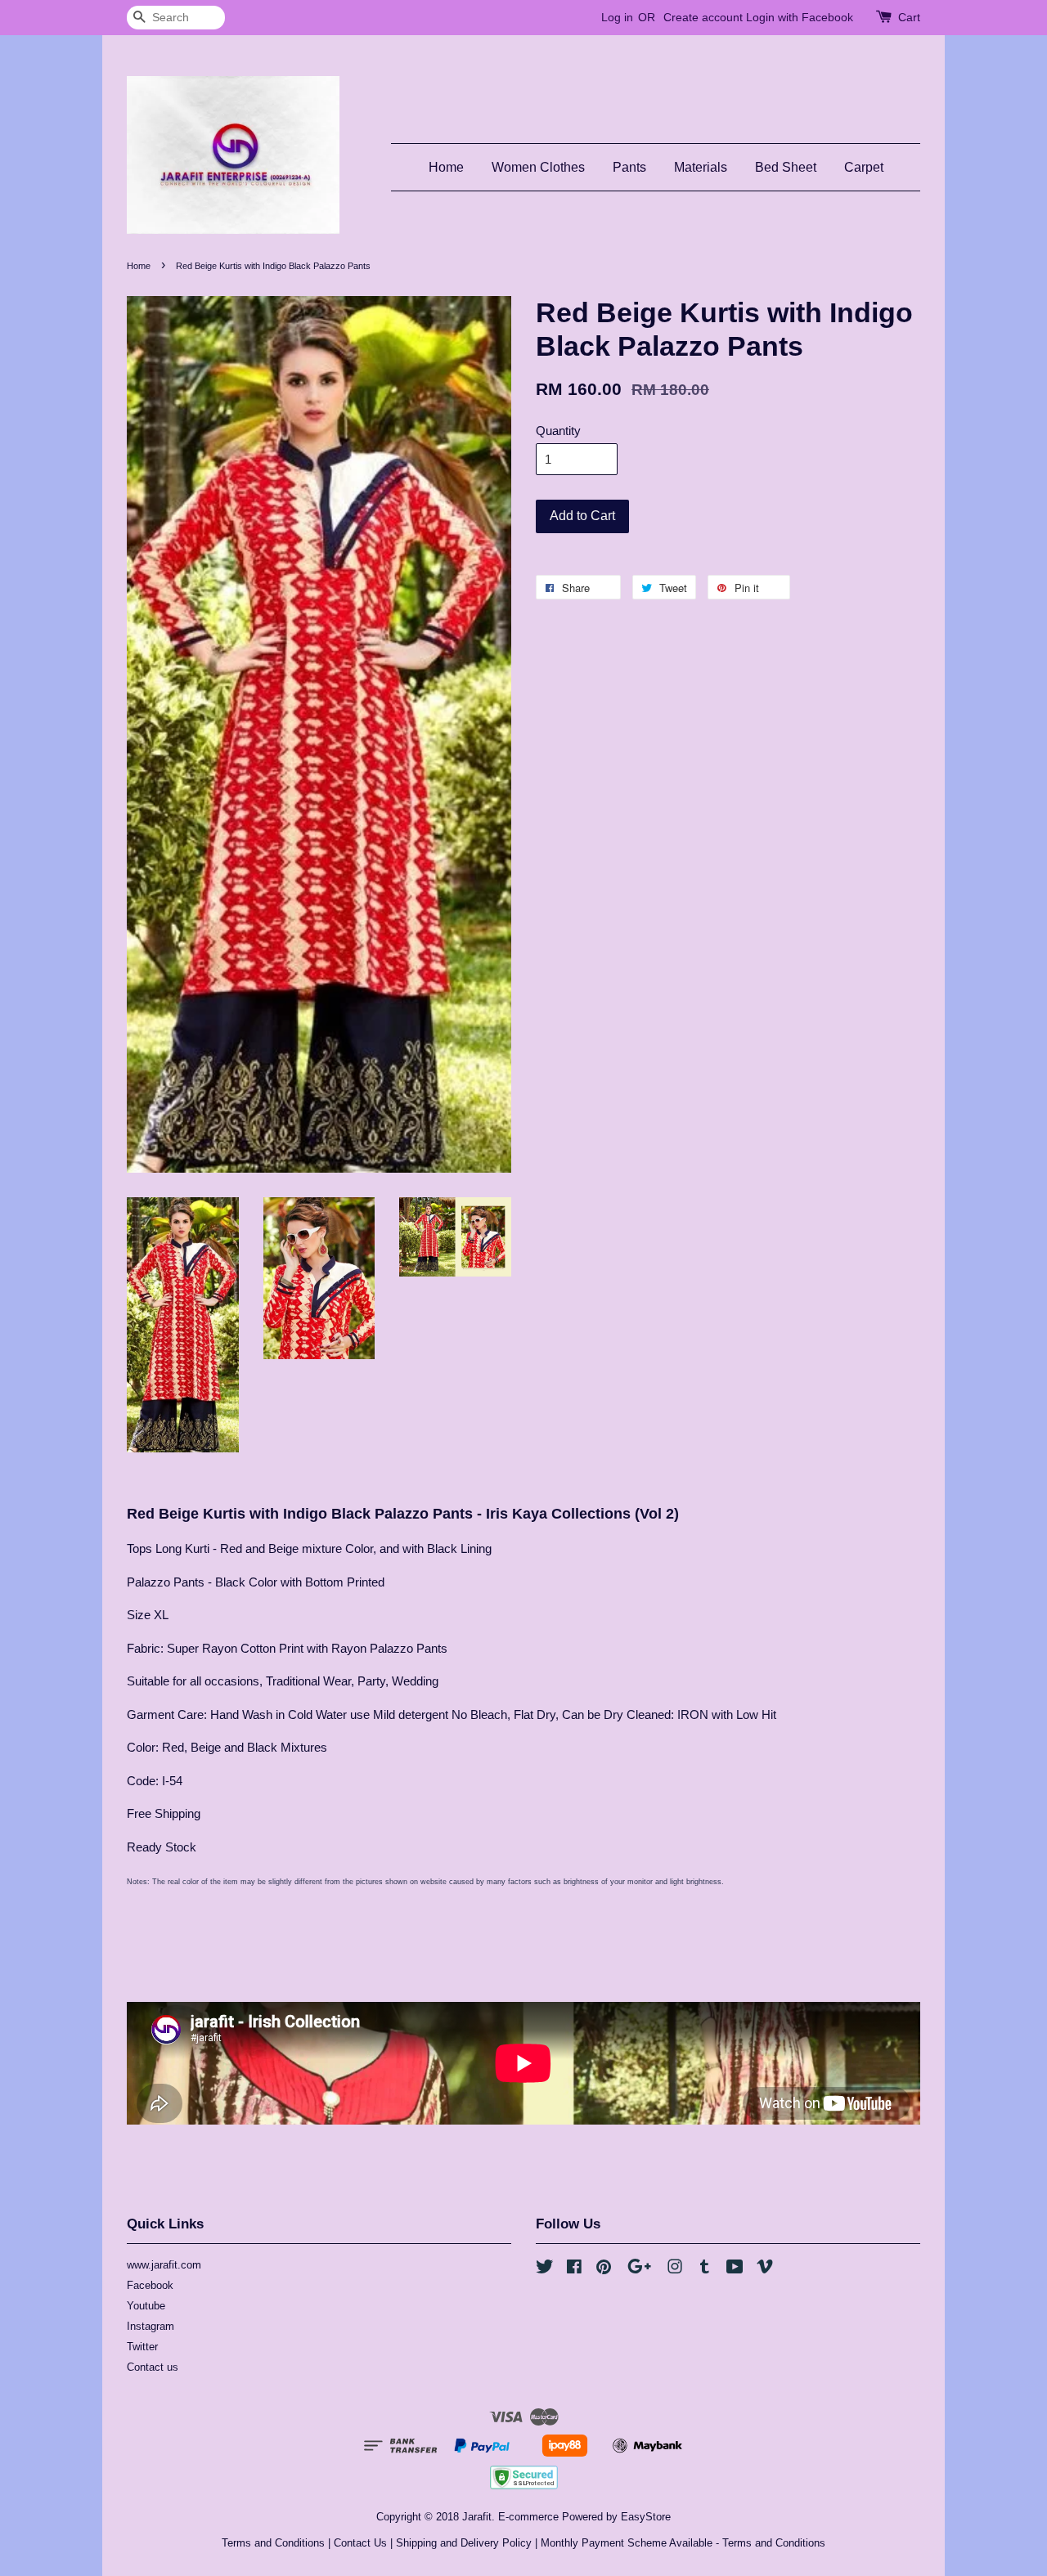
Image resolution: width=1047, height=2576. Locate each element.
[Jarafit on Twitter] (545, 2270)
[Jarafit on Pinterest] (604, 2270)
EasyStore (646, 2517)
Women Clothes (538, 167)
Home (446, 167)
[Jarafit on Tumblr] (705, 2270)
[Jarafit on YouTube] (735, 2270)
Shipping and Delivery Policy (464, 2543)
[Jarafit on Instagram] (675, 2270)
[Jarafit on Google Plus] (639, 2270)
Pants (629, 167)
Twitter (142, 2347)
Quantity (558, 431)
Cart (909, 17)
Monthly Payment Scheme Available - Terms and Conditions (683, 2543)
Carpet (864, 167)
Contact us (153, 2367)
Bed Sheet (786, 167)
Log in (617, 17)
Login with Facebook (800, 17)
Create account (703, 17)
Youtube (146, 2306)
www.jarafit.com (164, 2265)
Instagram (151, 2326)
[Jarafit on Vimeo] (765, 2270)
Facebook (150, 2285)
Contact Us (360, 2543)
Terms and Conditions (273, 2543)
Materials (701, 167)
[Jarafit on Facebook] (574, 2270)
